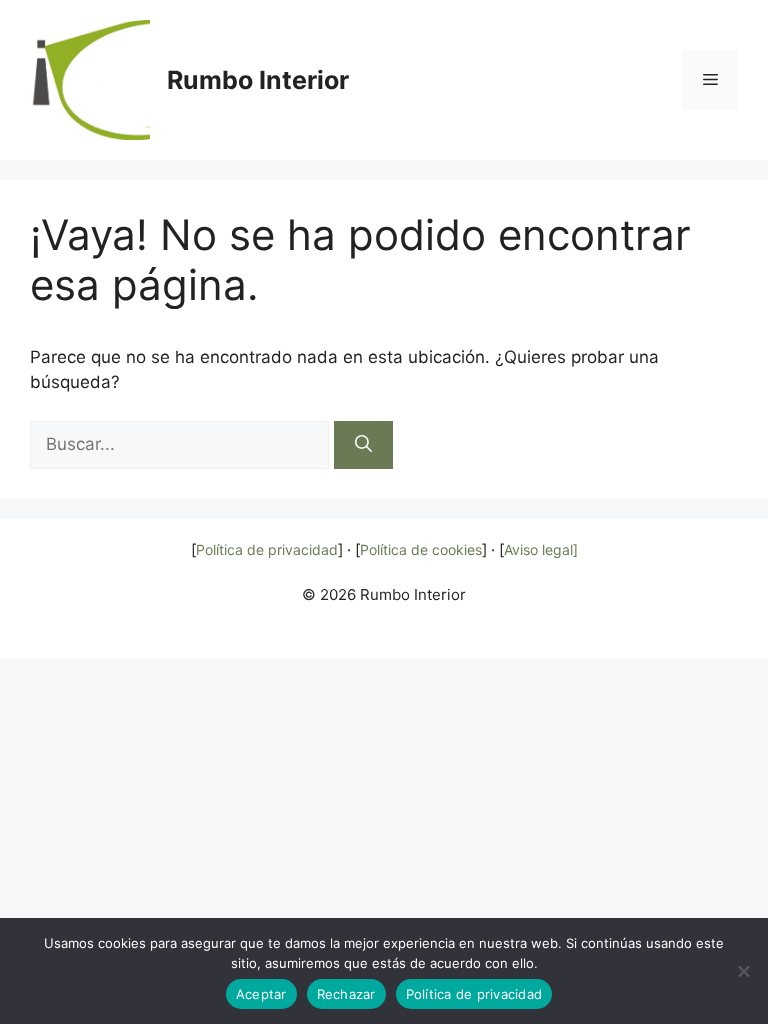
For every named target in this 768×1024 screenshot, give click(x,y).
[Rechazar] (743, 971)
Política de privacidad (267, 549)
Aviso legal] (541, 549)
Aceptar (261, 994)
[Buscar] (363, 445)
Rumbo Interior (258, 80)
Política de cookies (421, 549)
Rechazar (346, 994)
